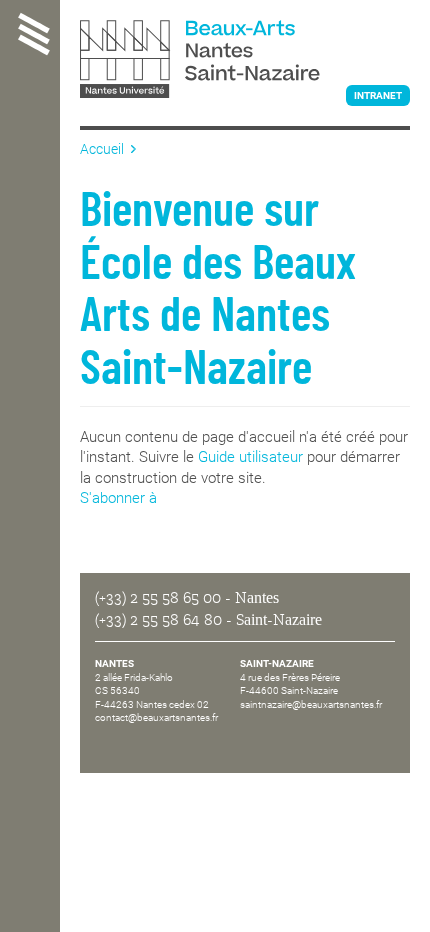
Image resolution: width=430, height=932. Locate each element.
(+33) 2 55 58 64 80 (158, 620)
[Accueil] (245, 61)
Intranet (378, 95)
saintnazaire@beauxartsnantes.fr (311, 704)
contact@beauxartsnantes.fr (156, 717)
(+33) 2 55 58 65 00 (158, 598)
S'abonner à (118, 498)
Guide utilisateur (250, 457)
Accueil (102, 149)
